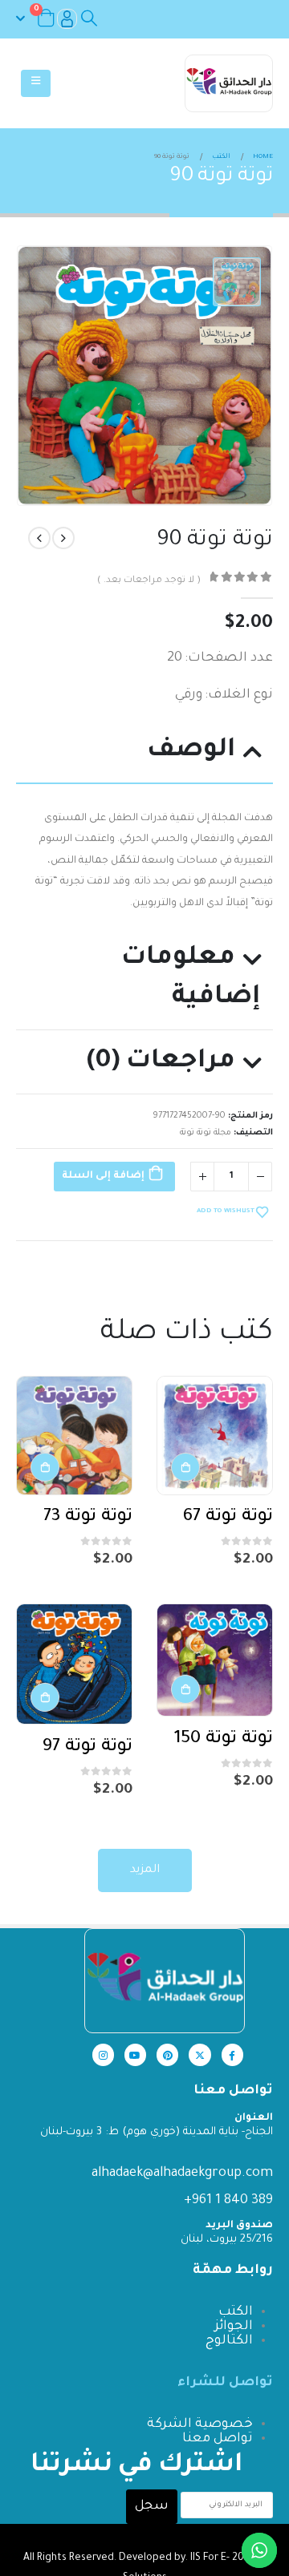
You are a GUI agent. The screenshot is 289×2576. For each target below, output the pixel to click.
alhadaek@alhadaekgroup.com (182, 2174)
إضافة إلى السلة (103, 1176)
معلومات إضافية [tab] (191, 978)
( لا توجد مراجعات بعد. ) (149, 581)
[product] (215, 1435)
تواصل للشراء (225, 2383)
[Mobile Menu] (36, 83)
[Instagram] (103, 2054)
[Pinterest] (167, 2054)
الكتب (236, 2312)
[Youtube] (135, 2054)
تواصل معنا (218, 2439)
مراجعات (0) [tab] (161, 1062)
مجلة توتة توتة (206, 1133)
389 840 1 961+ (228, 2201)
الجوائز (234, 2327)
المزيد (145, 1870)
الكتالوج (229, 2341)
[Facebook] (232, 2054)
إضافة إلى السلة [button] (185, 1467)
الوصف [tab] (191, 751)
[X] (199, 2054)
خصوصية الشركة (200, 2424)
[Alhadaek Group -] (229, 83)
